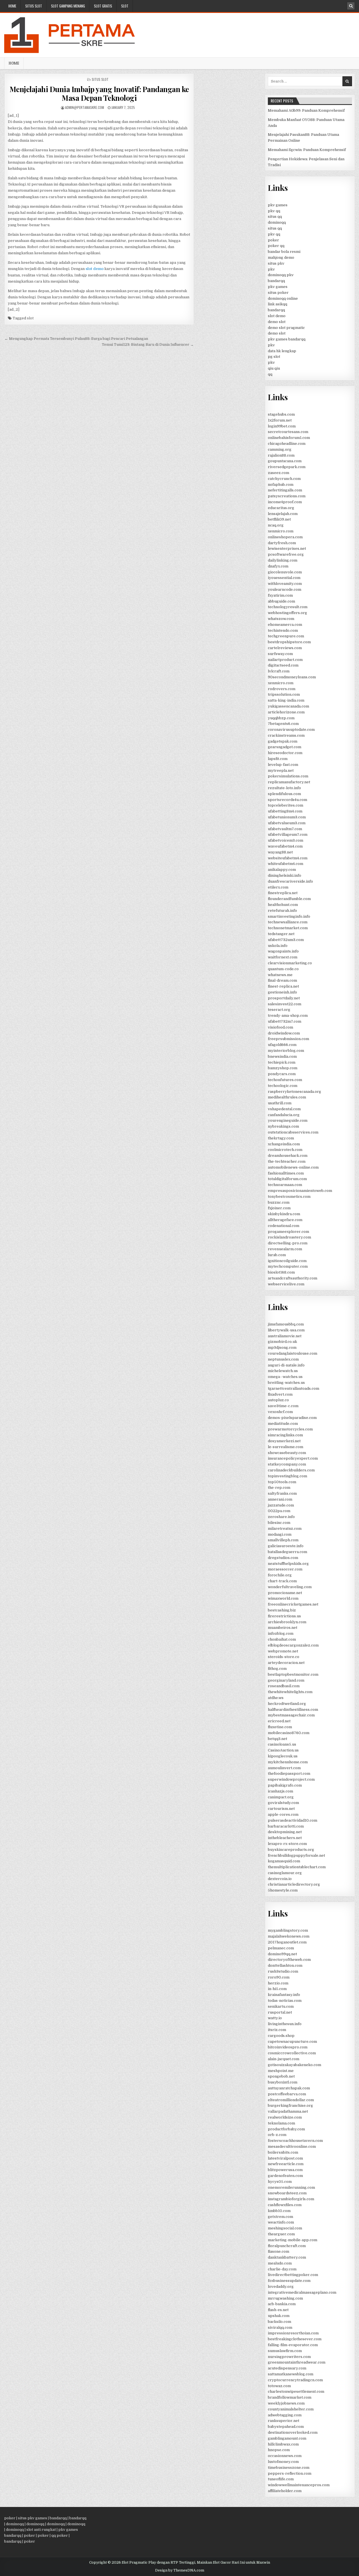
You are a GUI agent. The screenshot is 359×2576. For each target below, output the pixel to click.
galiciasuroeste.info (286, 1546)
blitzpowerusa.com (285, 2170)
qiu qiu (274, 368)
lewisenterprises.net (287, 549)
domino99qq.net (282, 1954)
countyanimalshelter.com (291, 2409)
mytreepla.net (281, 770)
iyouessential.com (284, 578)
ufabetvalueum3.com (287, 823)
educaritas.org (281, 508)
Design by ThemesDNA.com (180, 2570)
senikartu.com (281, 2006)
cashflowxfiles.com (285, 2205)
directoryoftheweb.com (289, 1960)
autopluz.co (278, 1400)
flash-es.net (278, 2310)
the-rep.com (279, 1488)
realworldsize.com (285, 2117)
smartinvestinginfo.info (289, 916)
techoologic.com (283, 1086)
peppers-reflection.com (290, 2473)
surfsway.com (280, 654)
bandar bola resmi (284, 252)
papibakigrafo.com (285, 1785)
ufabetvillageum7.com (288, 834)
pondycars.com (282, 1074)
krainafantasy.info (284, 1995)
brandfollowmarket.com (290, 2397)
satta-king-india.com (286, 700)
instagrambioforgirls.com (291, 2199)
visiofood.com (280, 1027)
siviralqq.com (280, 2327)
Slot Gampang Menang (68, 6)
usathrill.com (280, 1103)
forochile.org (280, 1575)
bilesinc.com (279, 1523)
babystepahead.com (286, 2427)
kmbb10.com (279, 2211)
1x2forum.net (280, 420)
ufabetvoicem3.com (286, 840)
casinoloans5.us (282, 1744)
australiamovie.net (285, 1336)
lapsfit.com (278, 759)
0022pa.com (279, 1511)
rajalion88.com (281, 455)
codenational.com (284, 1226)
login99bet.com (282, 426)
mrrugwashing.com (285, 2298)
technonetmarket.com (288, 928)
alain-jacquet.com (284, 2059)
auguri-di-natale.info (286, 1365)
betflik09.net (279, 519)
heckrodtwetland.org (287, 1704)
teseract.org (279, 1010)
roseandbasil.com (284, 1686)
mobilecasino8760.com (289, 1733)
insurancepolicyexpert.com (293, 1458)
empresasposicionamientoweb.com (300, 1191)
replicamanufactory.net (289, 782)
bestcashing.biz (282, 1610)
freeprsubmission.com (288, 1039)
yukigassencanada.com (288, 706)
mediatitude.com (283, 1424)
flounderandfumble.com (289, 899)
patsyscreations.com (287, 496)
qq (270, 374)
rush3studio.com (283, 1971)
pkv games (278, 205)
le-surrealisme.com (286, 1447)
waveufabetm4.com (285, 846)
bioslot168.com (281, 1272)
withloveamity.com (285, 584)
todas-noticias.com (285, 2001)
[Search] (351, 6)
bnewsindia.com (282, 1056)
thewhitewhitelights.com (290, 1692)
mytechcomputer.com (288, 1266)
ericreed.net (279, 1721)
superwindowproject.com (291, 1779)
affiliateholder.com (285, 2491)
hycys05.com (280, 2182)
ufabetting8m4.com (285, 811)
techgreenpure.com (286, 636)
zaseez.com (279, 473)
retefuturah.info (282, 911)
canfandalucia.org (284, 1115)
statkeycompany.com (287, 1464)
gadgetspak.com (283, 741)
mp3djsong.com (282, 1347)
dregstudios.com (283, 1558)
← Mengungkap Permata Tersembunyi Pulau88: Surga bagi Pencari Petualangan (76, 339)
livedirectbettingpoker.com (293, 2275)
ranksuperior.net (284, 2421)
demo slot (277, 322)
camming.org (280, 449)
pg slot (274, 357)
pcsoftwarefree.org (286, 554)
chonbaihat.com (282, 1639)
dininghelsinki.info (285, 875)
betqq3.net (278, 1739)
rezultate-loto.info (284, 788)
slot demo (95, 269)
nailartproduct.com (285, 660)
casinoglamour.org (285, 1873)
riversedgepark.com (287, 467)
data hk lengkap (282, 351)
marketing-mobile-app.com (293, 2240)
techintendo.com (283, 630)
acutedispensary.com (287, 2368)
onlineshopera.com (285, 537)
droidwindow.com (284, 1033)
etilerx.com (278, 887)
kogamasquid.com (284, 1861)
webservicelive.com (286, 1284)
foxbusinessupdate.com (289, 2281)
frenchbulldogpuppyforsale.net (296, 1855)
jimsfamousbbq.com (286, 1324)
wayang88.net (280, 852)
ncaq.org (276, 525)
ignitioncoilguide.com (287, 1261)
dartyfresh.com (282, 543)
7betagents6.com (283, 724)
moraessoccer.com (285, 1569)
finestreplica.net (283, 893)
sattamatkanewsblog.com (291, 2374)
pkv (271, 269)
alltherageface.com (285, 1220)
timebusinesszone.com (289, 2468)
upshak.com (279, 2316)
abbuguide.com (281, 601)
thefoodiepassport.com (289, 1774)
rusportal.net (280, 2012)
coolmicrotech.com (285, 1150)
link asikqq (278, 304)
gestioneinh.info (282, 992)
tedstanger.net (281, 934)
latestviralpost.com (285, 2158)
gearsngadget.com (285, 747)
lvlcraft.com (279, 671)
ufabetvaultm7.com (285, 829)
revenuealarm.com (285, 1249)
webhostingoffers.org (287, 613)
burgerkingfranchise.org (290, 2106)
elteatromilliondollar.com (291, 2100)
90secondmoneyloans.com (292, 677)
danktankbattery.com (287, 2257)
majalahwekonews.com (289, 1936)
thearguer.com (281, 2234)
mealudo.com (280, 2263)
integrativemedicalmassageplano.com (302, 2292)
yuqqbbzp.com (281, 718)
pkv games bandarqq (287, 339)
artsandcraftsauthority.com (293, 1278)
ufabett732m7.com (285, 1021)
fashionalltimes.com (286, 1173)
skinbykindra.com (284, 1214)
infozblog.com (281, 1633)
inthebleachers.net (285, 1838)
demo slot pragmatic (286, 328)
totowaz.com (279, 2386)
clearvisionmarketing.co (290, 963)
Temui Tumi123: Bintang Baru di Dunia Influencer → (148, 344)
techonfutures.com (285, 1080)
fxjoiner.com (279, 1208)
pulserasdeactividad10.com (293, 1820)
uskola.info (278, 946)
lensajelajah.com (283, 514)
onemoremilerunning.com (291, 2187)
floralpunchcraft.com (287, 2246)
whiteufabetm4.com (286, 864)
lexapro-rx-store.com (287, 1844)
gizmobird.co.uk (282, 1342)
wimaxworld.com (283, 1598)
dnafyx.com (278, 566)
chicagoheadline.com (287, 444)
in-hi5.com (277, 1989)
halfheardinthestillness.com (293, 1710)
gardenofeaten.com (285, 2176)
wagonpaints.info (283, 951)
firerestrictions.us (284, 1616)
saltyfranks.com (282, 1493)
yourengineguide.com (288, 1120)
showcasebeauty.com (287, 1453)
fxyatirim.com (280, 595)
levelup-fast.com (283, 765)
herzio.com (278, 1983)
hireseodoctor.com (285, 753)
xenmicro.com (281, 531)
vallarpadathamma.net (288, 2111)
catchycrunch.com (284, 479)
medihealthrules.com (287, 1097)
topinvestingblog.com (287, 1476)
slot (125, 6)
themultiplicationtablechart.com (297, 1867)
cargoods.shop (281, 2036)
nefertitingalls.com (285, 490)
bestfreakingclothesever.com (295, 2339)
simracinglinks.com (285, 1435)
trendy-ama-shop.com (288, 1015)
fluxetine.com (280, 1727)
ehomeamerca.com (285, 625)
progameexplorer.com (288, 1232)
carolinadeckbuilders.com (291, 1470)
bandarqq (276, 281)
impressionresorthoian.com (293, 2333)
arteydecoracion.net (286, 1663)
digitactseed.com (283, 665)
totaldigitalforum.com (287, 1179)
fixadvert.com (280, 1394)
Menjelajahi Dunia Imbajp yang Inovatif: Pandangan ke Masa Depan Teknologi (99, 93)
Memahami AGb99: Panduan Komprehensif (306, 110)
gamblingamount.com (287, 2438)
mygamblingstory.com (288, 1930)
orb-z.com (277, 2135)
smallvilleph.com (283, 1540)
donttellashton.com (285, 1965)
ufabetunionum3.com (287, 817)
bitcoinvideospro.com (288, 2047)
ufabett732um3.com (286, 940)
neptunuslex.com (283, 1359)
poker (273, 240)
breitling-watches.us (286, 1383)
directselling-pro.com (288, 1243)
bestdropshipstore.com (289, 642)
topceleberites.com (286, 805)
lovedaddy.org (281, 2287)
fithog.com (277, 1669)
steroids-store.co (284, 1657)
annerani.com (280, 1499)
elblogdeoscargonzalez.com (293, 1645)
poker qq (276, 246)
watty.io (275, 2018)
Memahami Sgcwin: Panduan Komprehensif (307, 150)
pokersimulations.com (288, 776)
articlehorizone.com (286, 712)
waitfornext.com (283, 957)
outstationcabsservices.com (293, 1132)
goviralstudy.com (283, 1803)
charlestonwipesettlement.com (296, 2391)
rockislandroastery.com (289, 1237)
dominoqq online (283, 298)
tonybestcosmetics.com (289, 1197)
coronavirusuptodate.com (291, 730)
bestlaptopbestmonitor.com (293, 1674)
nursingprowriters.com (289, 2357)
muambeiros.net (283, 1628)
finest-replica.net (283, 986)
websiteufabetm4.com (288, 858)
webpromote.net (283, 1651)
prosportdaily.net (284, 998)
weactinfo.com (281, 2222)
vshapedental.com (284, 1109)
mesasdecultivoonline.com (292, 2146)
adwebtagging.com (285, 2415)
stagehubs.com (281, 414)
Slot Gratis (103, 6)
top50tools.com (282, 1482)
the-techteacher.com (287, 1161)
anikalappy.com (282, 870)
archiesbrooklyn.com (287, 1622)
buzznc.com (279, 1202)
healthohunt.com (283, 905)
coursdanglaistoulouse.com (293, 1353)
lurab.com (277, 1255)
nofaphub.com (281, 485)
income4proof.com (285, 502)
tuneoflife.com (281, 2479)
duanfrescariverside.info (290, 881)
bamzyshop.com (283, 1068)
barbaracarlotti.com (286, 1826)
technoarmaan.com (285, 1185)
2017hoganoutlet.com (287, 1942)
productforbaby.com (286, 2129)
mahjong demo (281, 257)
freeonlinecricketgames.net (293, 1604)
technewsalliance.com (288, 922)
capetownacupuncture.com (292, 2042)
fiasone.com (279, 2251)
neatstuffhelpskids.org (288, 1564)
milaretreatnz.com (285, 1529)
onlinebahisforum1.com (289, 438)
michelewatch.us (283, 1371)
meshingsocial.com (285, 2228)
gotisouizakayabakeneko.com (294, 2065)
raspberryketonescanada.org (294, 1092)
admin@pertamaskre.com (85, 107)
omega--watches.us (285, 1377)
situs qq (275, 217)
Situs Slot (34, 6)
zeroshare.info (281, 1517)
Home (12, 6)
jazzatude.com (281, 1505)
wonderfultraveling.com (290, 1587)
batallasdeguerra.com (287, 1552)
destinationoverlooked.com (293, 2432)
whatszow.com (281, 619)
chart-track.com (282, 1581)
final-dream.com (282, 980)
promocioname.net (285, 1593)
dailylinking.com (283, 560)
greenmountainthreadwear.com (297, 2362)
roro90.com (279, 1977)
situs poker (278, 293)
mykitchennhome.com (288, 1762)
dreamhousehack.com (288, 1156)
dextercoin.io (280, 1879)
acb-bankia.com (282, 2304)
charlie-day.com (282, 2269)
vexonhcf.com (280, 1412)
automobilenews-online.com (293, 1167)
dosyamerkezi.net (284, 1441)
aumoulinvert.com (284, 1768)
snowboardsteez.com (287, 2193)
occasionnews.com (285, 2456)
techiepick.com (282, 1062)
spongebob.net (281, 2076)
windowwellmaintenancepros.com (299, 2485)
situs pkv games (33, 2518)
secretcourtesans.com (288, 432)
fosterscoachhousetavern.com (295, 2141)
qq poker (60, 2535)
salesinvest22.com (285, 1004)
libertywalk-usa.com (286, 1330)
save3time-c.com (283, 1406)
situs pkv (276, 263)
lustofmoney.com (283, 2462)
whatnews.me (280, 975)
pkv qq (274, 211)
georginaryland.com (286, 1680)
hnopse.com (279, 2450)
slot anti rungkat (41, 2530)
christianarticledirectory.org (294, 1884)
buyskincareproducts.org (291, 1850)
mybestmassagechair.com (291, 1715)
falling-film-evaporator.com (293, 2345)
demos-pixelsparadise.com (292, 1418)
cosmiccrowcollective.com (292, 2053)
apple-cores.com (283, 1814)
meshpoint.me (281, 2071)
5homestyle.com (283, 1890)
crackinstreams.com (286, 735)
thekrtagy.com (281, 1138)
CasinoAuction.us (283, 1750)
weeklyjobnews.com (286, 2403)
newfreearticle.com (286, 2164)
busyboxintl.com (283, 2082)
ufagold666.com (282, 1045)
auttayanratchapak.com (289, 2088)
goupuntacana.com (285, 461)
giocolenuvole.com (285, 572)
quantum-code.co (283, 969)
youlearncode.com (285, 589)
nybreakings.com (283, 1126)
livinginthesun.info (285, 2024)
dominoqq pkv (281, 275)
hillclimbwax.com (283, 2444)
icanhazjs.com (280, 1791)
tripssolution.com (284, 694)
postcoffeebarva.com (287, 2094)
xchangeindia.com (284, 1144)
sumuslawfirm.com (285, 2351)
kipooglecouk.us (283, 1756)
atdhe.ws (276, 1698)
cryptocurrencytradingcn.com (295, 2380)
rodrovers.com (282, 689)
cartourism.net (281, 1809)
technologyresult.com (288, 607)
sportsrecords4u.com (287, 800)
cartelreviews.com (285, 648)
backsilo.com (279, 2322)
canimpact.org (281, 1797)
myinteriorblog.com (286, 1051)
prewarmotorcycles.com (290, 1429)
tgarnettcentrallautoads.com (294, 1388)
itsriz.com (277, 2030)
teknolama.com (281, 2123)
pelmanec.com (281, 1948)
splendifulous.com (284, 794)
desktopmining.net (285, 1832)
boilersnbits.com (283, 2152)
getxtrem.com (280, 2217)
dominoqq (277, 222)
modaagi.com (280, 1534)
